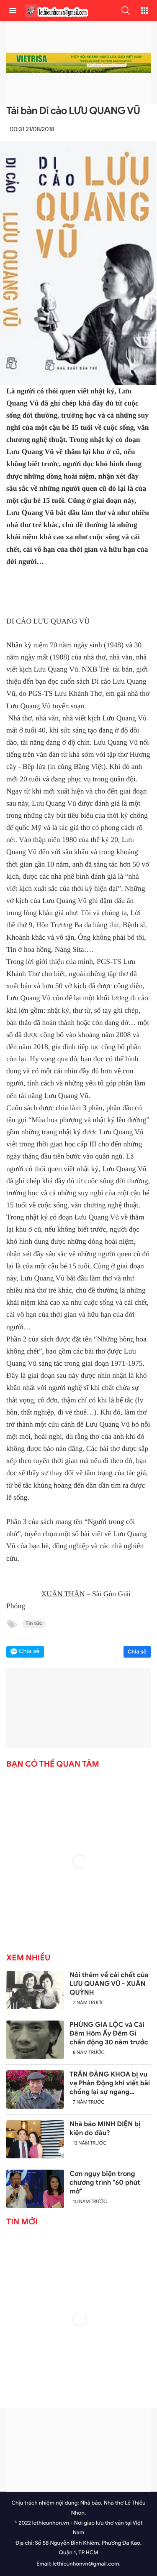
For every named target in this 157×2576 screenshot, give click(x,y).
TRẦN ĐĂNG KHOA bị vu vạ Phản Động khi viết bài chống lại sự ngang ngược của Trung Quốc (110, 2083)
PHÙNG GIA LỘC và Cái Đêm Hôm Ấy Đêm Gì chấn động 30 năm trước (109, 2033)
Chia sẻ (137, 1652)
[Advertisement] (78, 2450)
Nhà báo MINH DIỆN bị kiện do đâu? (105, 2128)
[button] (126, 10)
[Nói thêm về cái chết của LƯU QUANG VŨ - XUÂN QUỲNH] (35, 1990)
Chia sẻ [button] (29, 1652)
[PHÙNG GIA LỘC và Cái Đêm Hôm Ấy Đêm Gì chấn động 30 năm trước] (35, 2040)
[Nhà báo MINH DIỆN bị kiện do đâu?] (35, 2139)
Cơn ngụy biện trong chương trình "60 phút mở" (105, 2183)
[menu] (13, 10)
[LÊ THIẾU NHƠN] (54, 11)
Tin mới (22, 2222)
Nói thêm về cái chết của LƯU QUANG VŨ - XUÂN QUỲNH (109, 1984)
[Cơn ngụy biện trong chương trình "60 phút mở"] (35, 2189)
